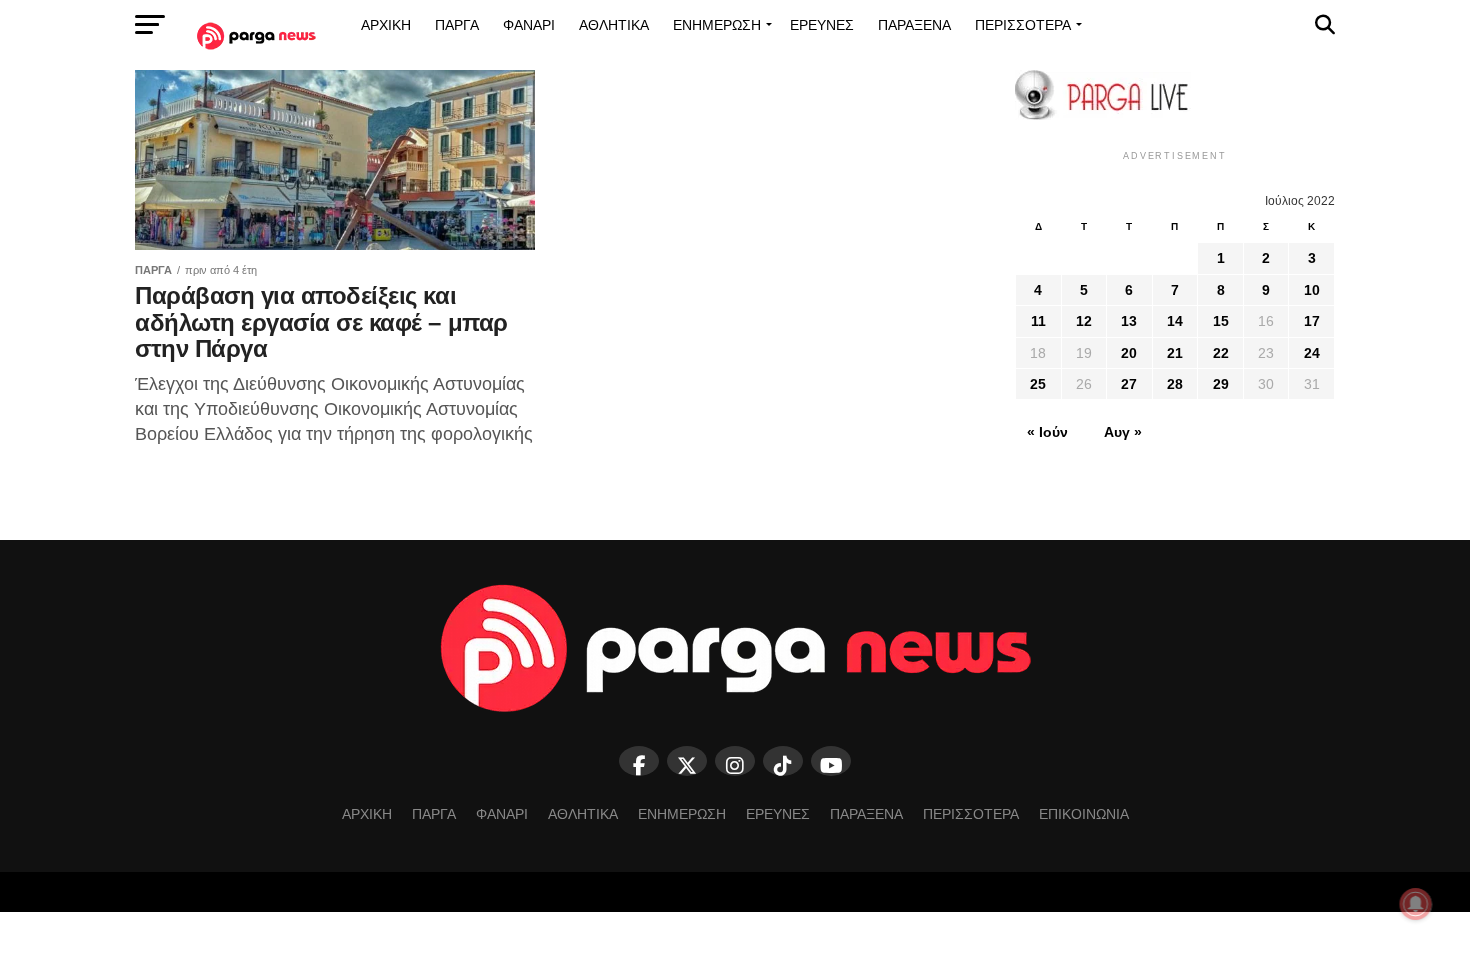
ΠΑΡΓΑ (457, 25)
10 (1312, 290)
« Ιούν (1047, 432)
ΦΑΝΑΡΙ (529, 25)
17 (1312, 321)
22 (1221, 353)
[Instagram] (735, 761)
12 (1084, 321)
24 (1312, 353)
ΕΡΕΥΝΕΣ (822, 25)
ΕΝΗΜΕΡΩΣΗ (717, 25)
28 (1175, 384)
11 (1038, 321)
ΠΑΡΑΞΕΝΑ (914, 25)
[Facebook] (639, 761)
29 (1221, 384)
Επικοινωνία (1084, 814)
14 (1175, 321)
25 (1038, 384)
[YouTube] (831, 761)
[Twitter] (687, 761)
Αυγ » (1123, 432)
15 (1221, 321)
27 (1129, 384)
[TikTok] (783, 761)
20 (1129, 353)
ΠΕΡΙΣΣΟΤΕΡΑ (1023, 25)
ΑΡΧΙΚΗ (386, 25)
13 (1129, 321)
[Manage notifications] (1416, 904)
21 (1175, 353)
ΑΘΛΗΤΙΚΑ (614, 25)
